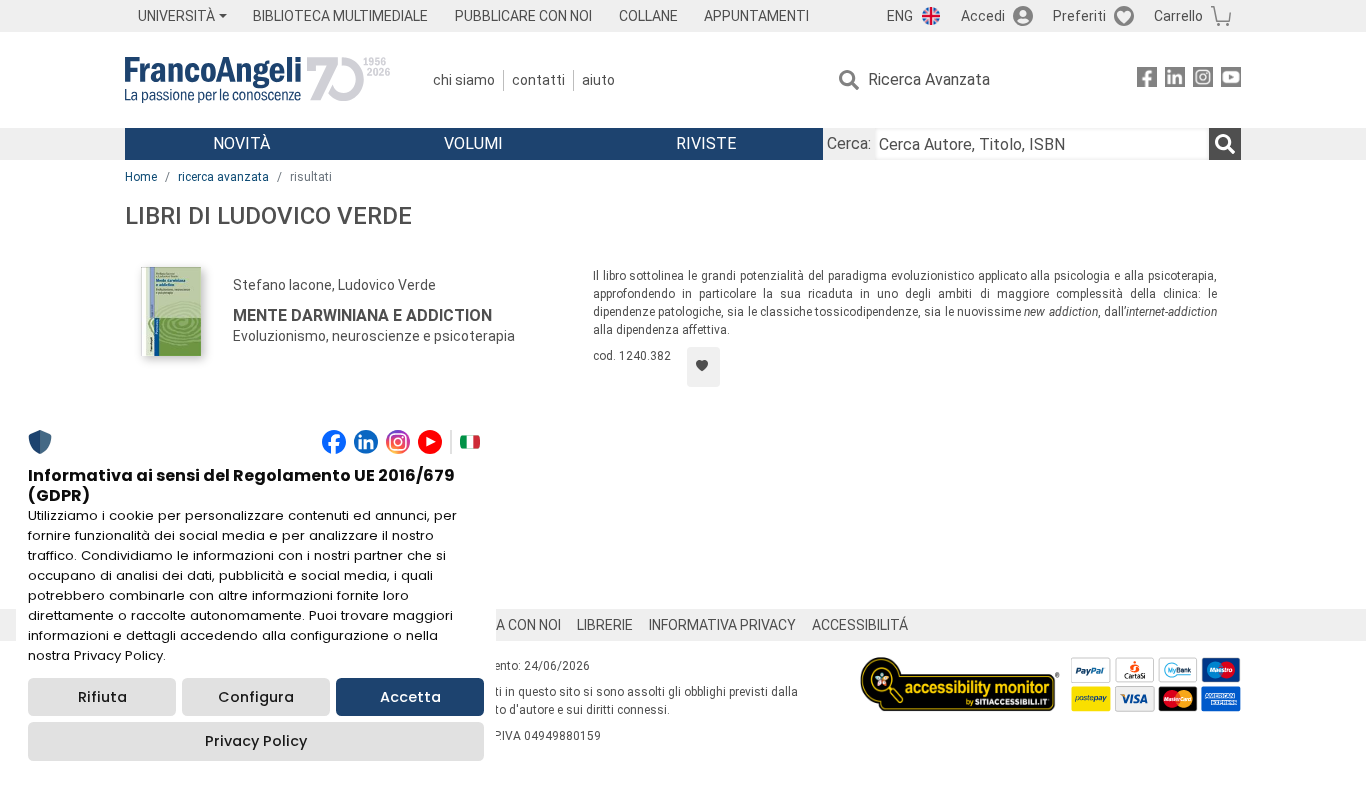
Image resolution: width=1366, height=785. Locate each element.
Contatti (538, 80)
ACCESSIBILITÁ (860, 625)
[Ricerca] (1225, 144)
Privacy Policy (256, 741)
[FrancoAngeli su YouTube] (1231, 80)
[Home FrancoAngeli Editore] (257, 80)
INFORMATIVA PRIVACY (722, 625)
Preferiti (1079, 16)
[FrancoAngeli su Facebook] (1147, 80)
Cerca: (849, 143)
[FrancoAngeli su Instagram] (1203, 80)
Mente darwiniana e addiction (362, 315)
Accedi (983, 16)
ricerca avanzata (223, 177)
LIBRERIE (605, 625)
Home (141, 177)
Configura (256, 697)
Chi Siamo (464, 80)
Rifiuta (102, 697)
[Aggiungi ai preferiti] (703, 367)
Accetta (410, 697)
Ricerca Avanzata (929, 79)
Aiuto (598, 80)
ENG (900, 16)
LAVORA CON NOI (507, 625)
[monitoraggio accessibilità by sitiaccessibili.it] (960, 668)
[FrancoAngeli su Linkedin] (1175, 80)
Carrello (1178, 16)
